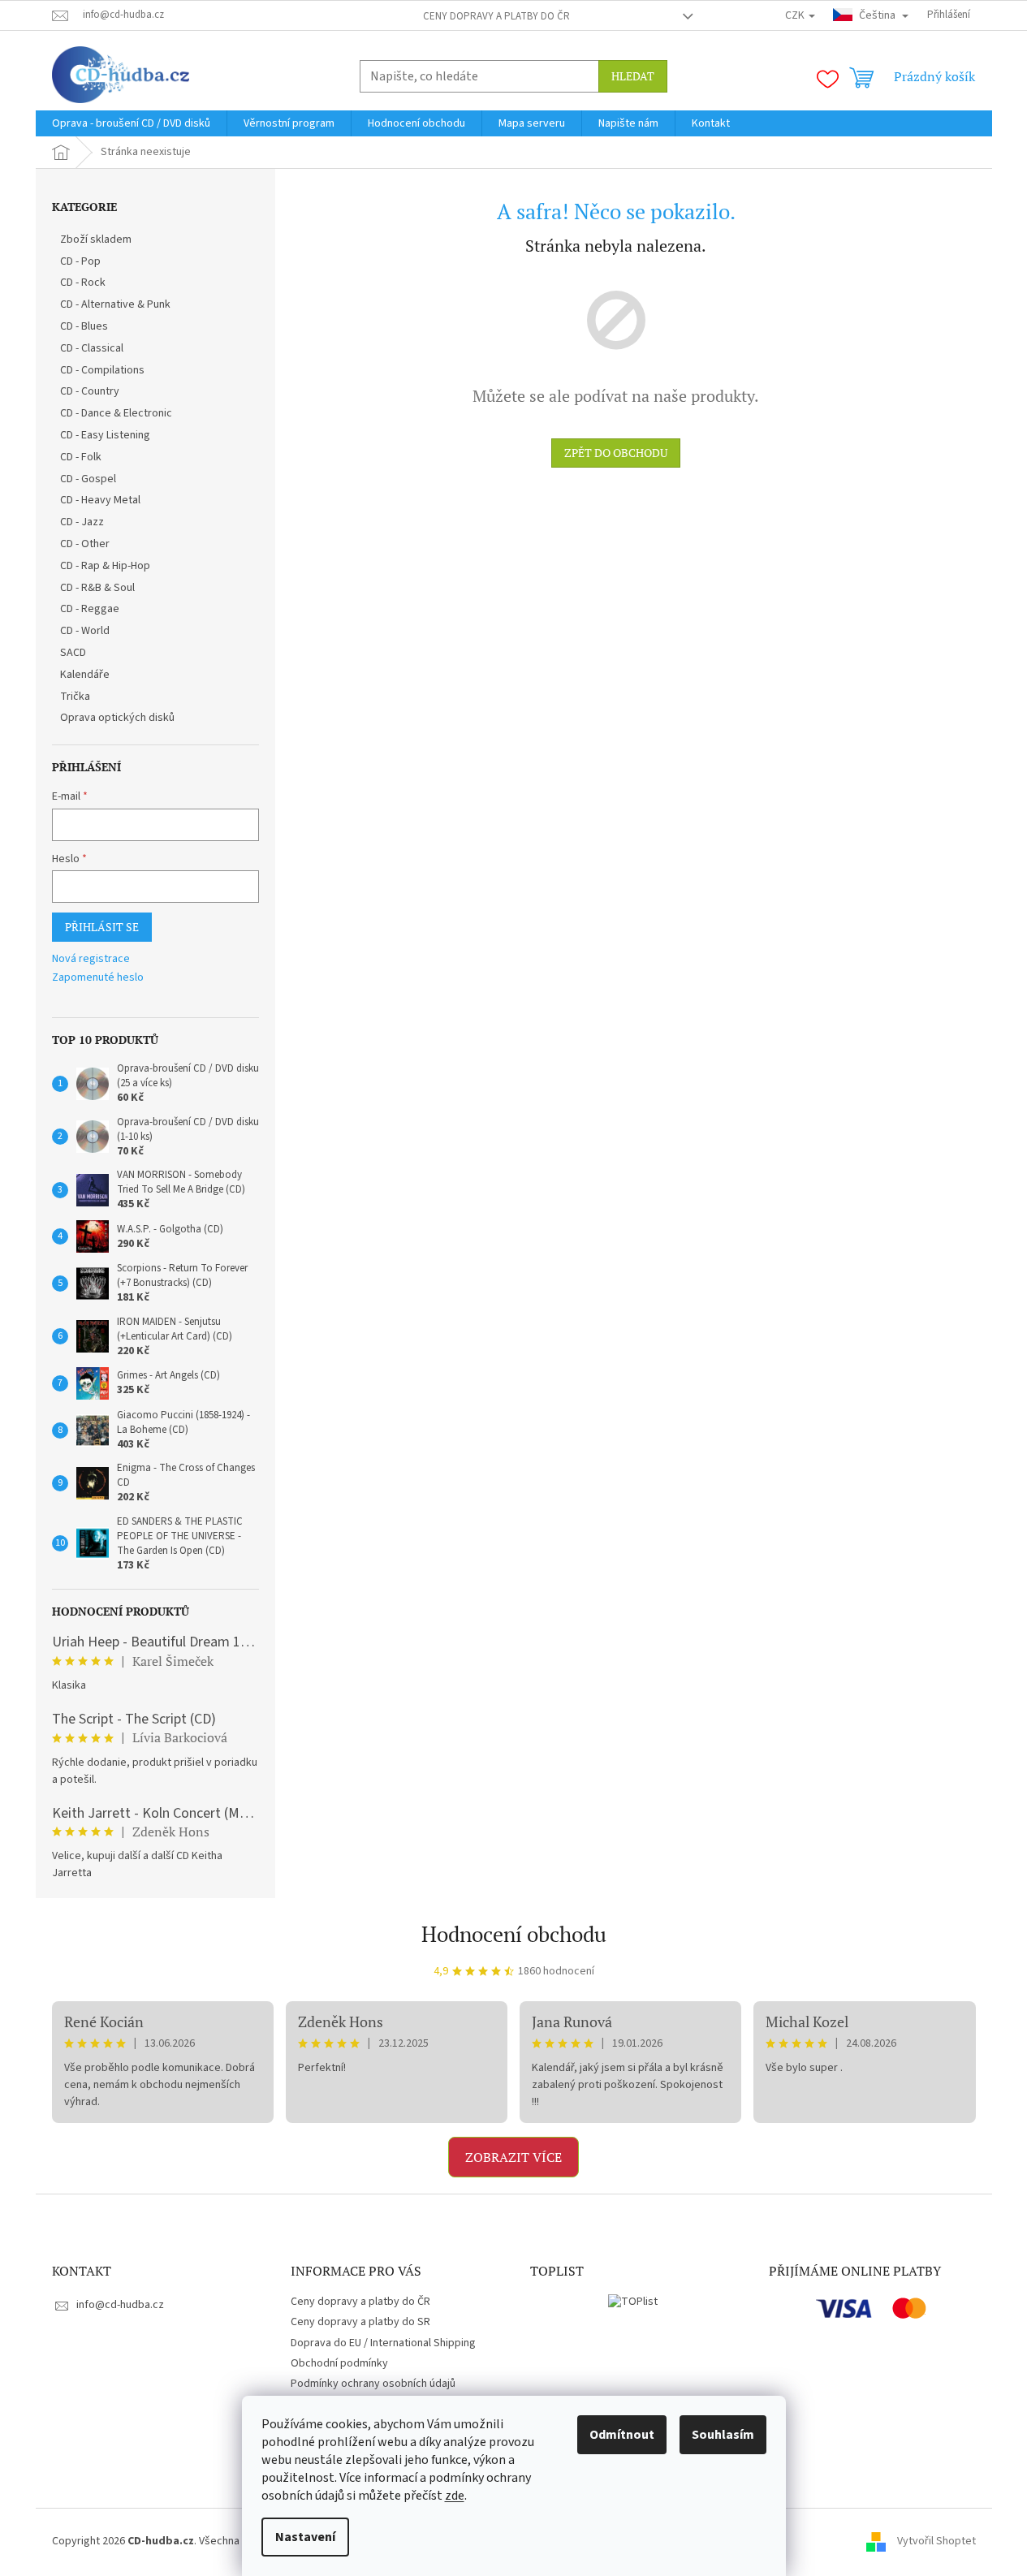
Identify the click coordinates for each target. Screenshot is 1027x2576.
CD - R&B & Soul (97, 588)
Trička (75, 697)
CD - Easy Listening (105, 435)
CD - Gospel (88, 479)
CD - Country (90, 391)
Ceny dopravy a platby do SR (360, 2322)
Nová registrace (91, 959)
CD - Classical (92, 348)
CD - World (85, 631)
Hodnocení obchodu (514, 1934)
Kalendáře (85, 675)
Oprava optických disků (117, 718)
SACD (73, 653)
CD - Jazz (82, 522)
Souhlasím (723, 2435)
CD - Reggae (90, 609)
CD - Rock (83, 283)
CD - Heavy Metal (100, 500)
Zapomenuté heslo (98, 978)
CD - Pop (80, 261)
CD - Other (85, 544)
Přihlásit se (102, 927)
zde (455, 2496)
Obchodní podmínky (339, 2363)
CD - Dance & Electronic (116, 413)
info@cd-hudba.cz (120, 2305)
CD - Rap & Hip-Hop (105, 566)
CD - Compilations (102, 370)
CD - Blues (84, 326)
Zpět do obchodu (616, 453)
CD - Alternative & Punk (115, 304)
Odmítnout (622, 2435)
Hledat (633, 76)
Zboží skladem (96, 239)
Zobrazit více (513, 2157)
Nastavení (305, 2537)
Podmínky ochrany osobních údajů (373, 2384)
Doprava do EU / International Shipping (383, 2343)
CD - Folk (81, 457)
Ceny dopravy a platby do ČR (496, 16)
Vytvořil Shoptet (936, 2541)
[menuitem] (131, 123)
